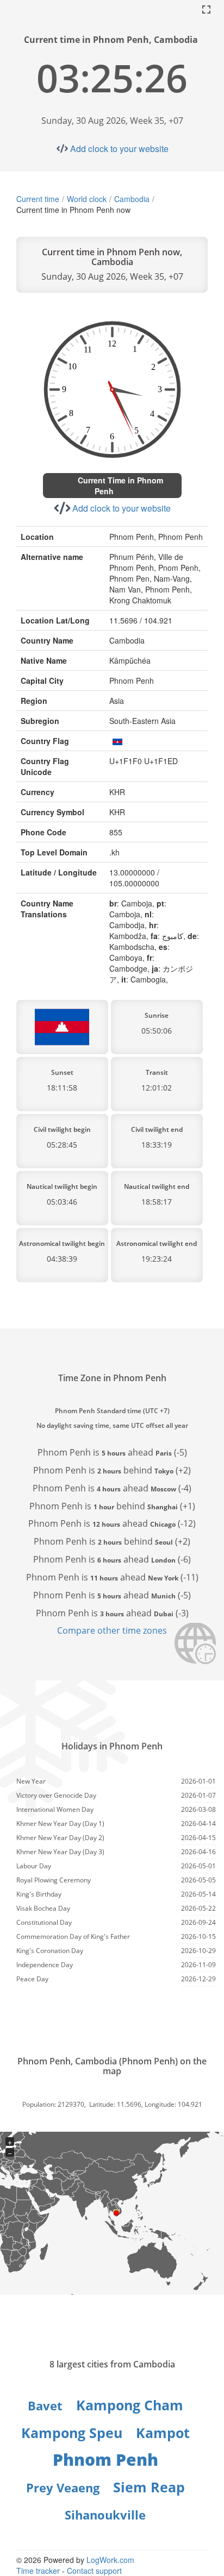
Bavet (45, 2405)
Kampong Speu (72, 2433)
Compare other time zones (112, 1630)
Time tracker (38, 2571)
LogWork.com (110, 2560)
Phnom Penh (105, 2460)
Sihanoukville (105, 2515)
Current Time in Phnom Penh (120, 486)
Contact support (94, 2571)
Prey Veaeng (63, 2487)
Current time (38, 199)
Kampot (163, 2433)
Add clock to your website (119, 149)
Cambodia (132, 199)
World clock (87, 199)
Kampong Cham (130, 2405)
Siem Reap (149, 2487)
